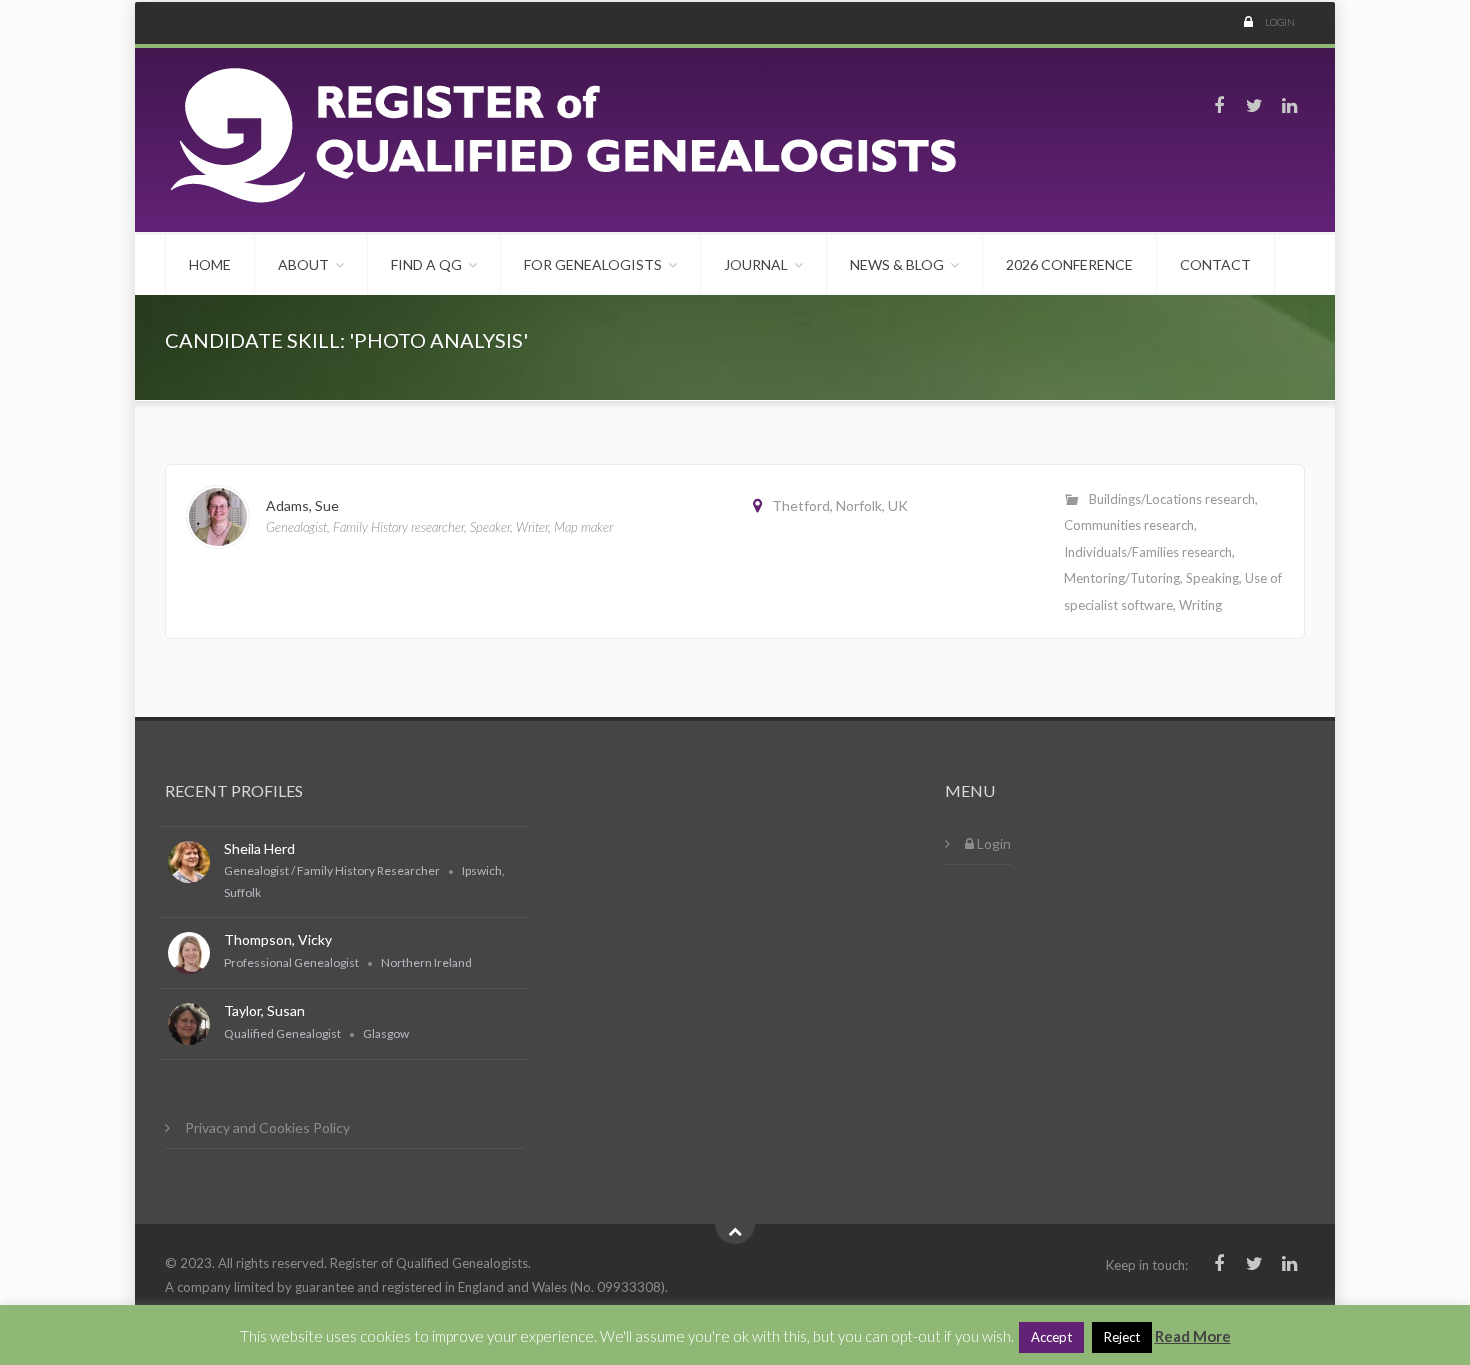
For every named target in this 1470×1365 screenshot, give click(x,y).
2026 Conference (1069, 264)
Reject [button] (1122, 1337)
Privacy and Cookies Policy (267, 1127)
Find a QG (426, 264)
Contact (1215, 264)
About (303, 264)
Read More (1193, 1336)
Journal (756, 264)
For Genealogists (593, 264)
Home (210, 264)
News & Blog (897, 264)
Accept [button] (1051, 1337)
